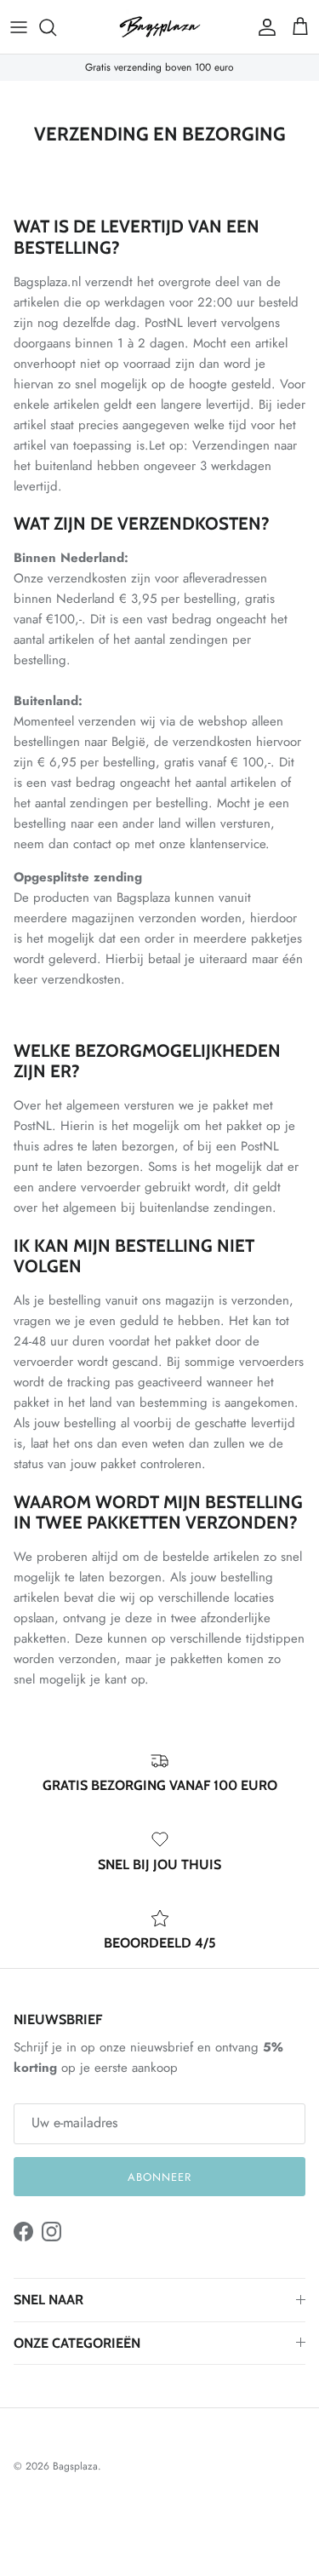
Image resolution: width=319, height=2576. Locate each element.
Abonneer (159, 2177)
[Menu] (19, 27)
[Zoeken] (56, 27)
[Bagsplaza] (160, 27)
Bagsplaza (75, 2466)
